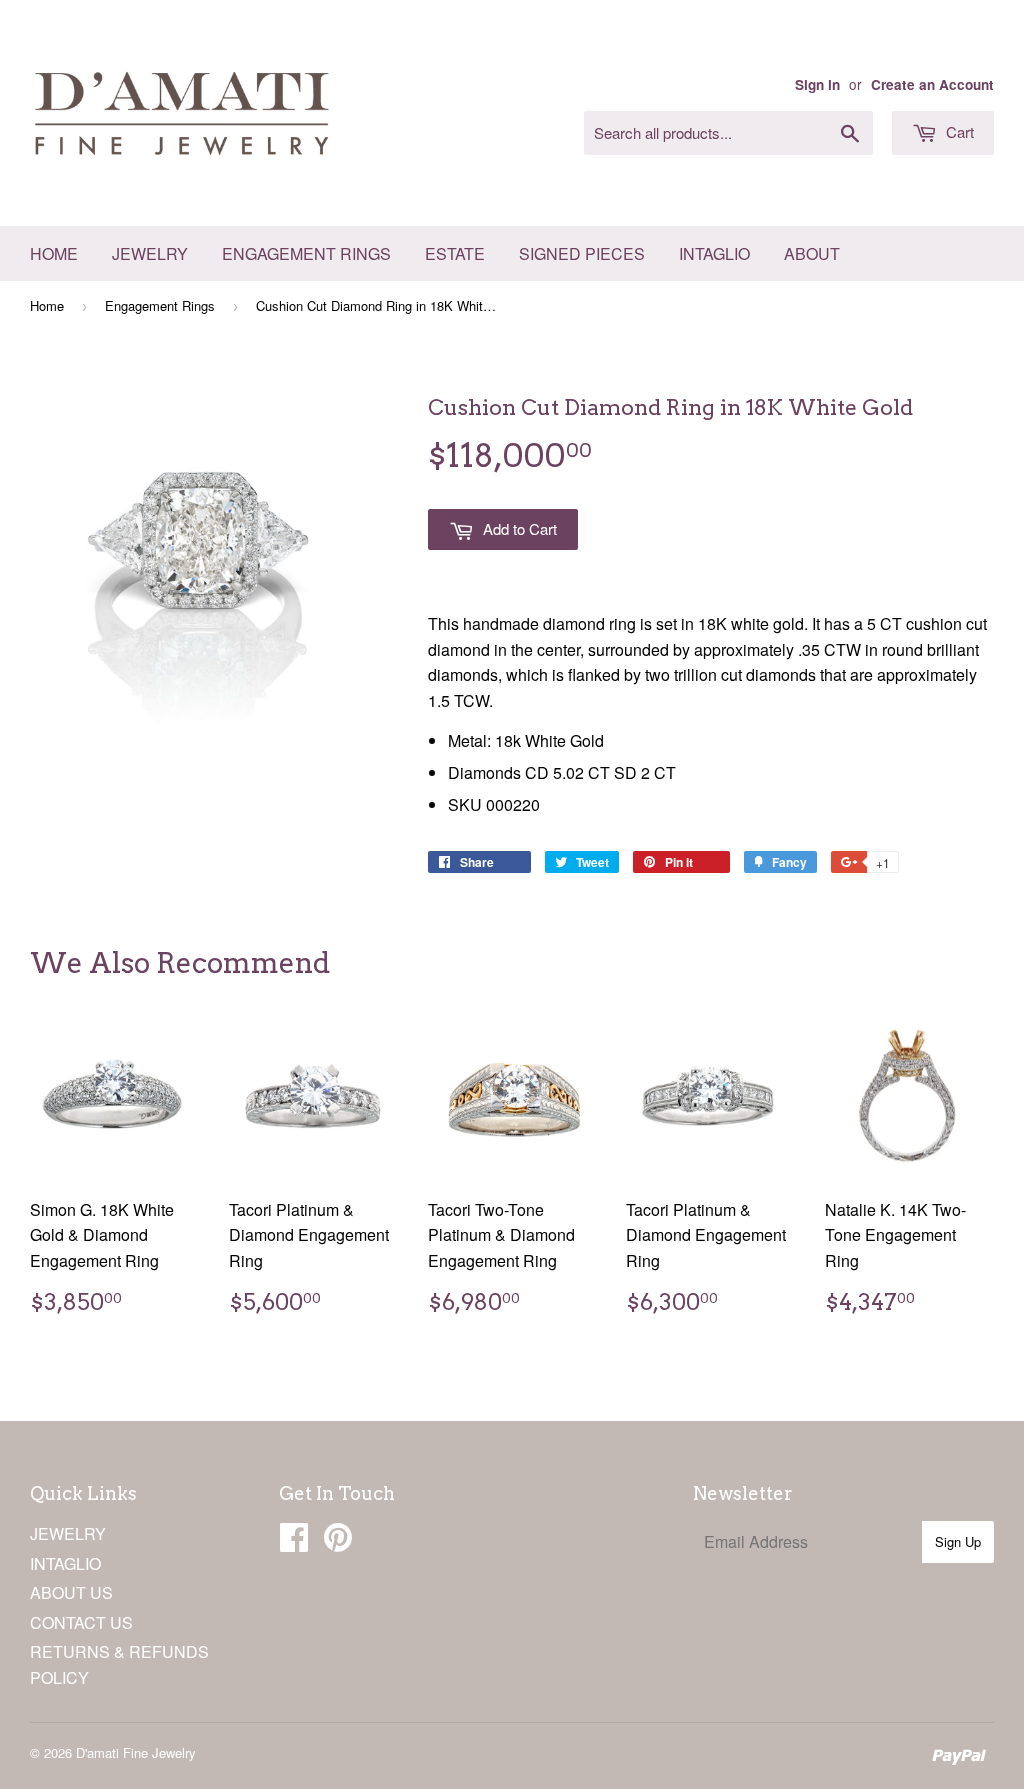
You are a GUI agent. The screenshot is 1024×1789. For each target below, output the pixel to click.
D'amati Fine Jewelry (136, 1752)
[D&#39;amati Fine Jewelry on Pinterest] (338, 1542)
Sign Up (958, 1541)
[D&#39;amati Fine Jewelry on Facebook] (294, 1542)
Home (54, 253)
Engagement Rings (306, 253)
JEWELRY (68, 1533)
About (812, 253)
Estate (455, 253)
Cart (958, 131)
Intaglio (714, 253)
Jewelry (150, 253)
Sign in (817, 84)
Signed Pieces (582, 253)
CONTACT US (81, 1622)
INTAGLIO (65, 1563)
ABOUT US (71, 1592)
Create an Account (932, 84)
